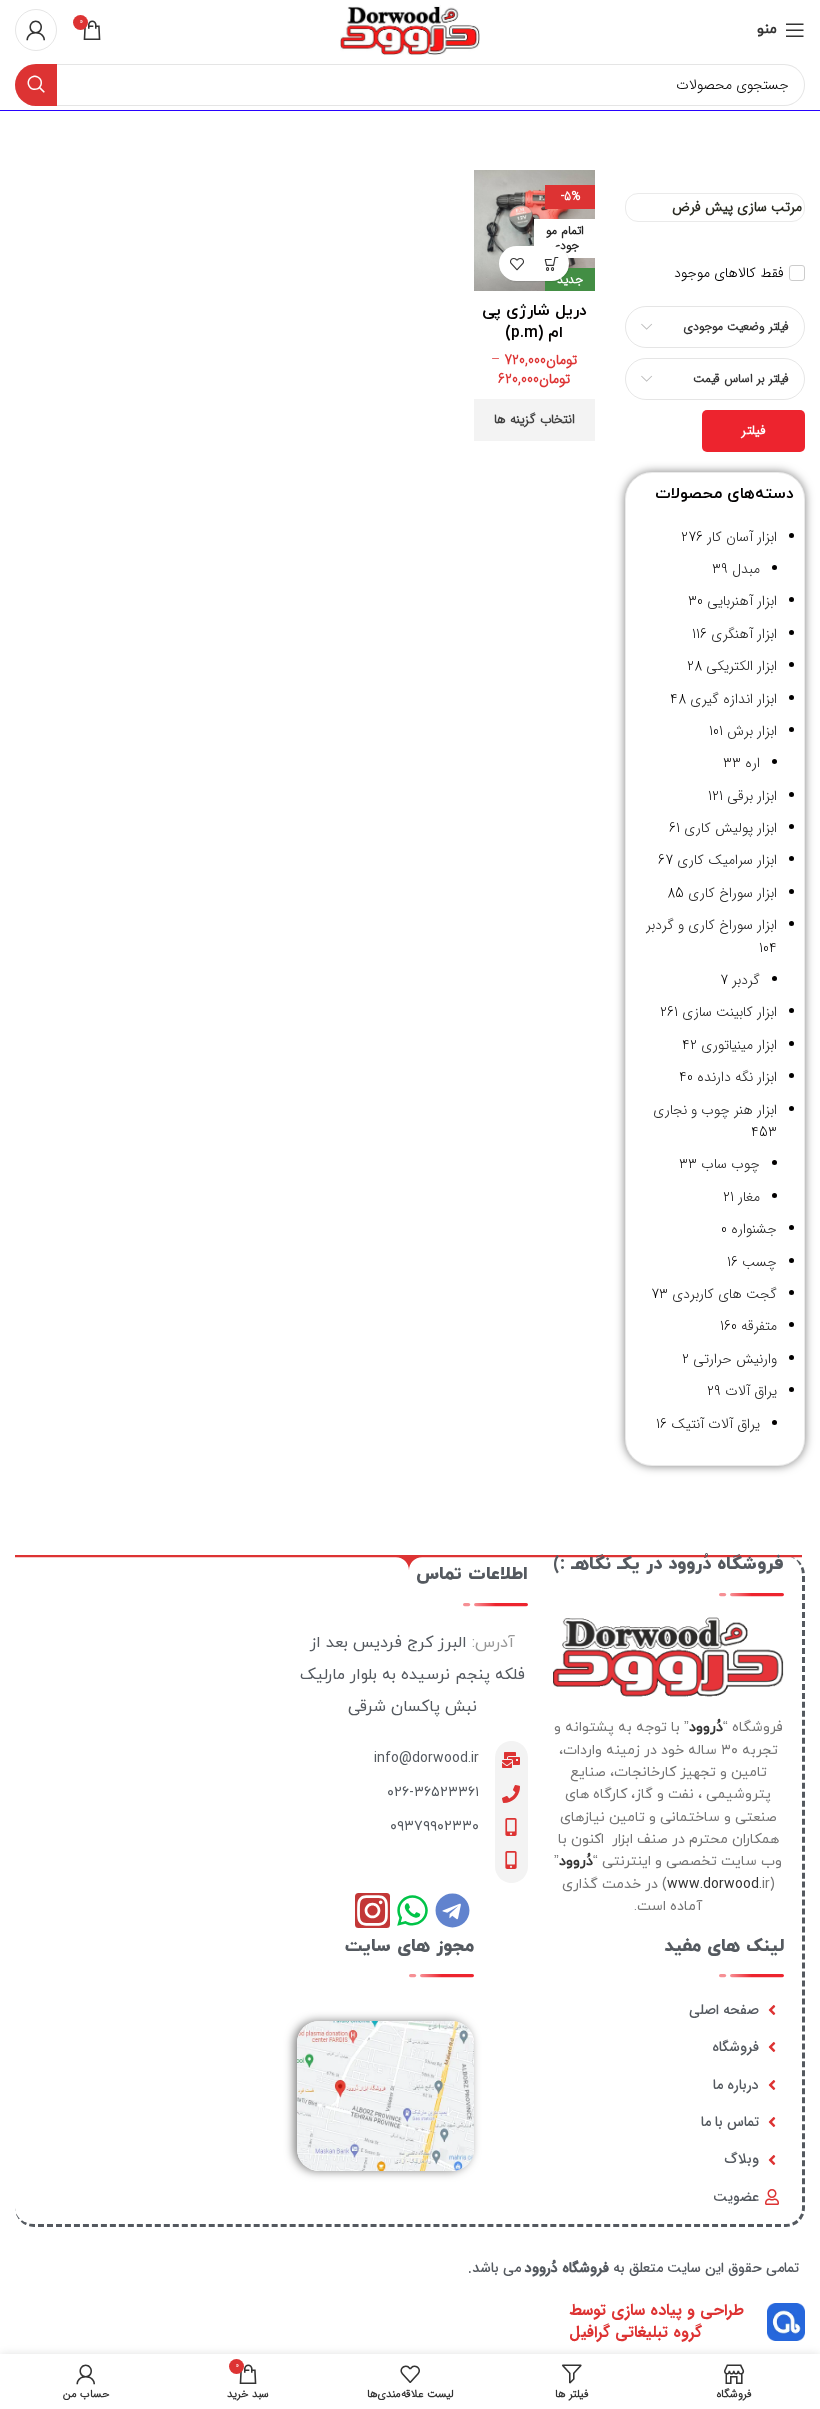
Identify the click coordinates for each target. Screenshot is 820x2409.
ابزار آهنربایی (742, 601)
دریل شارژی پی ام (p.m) (534, 322)
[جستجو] (36, 85)
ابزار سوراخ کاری (732, 893)
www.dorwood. (714, 1884)
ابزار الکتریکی (741, 666)
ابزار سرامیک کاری (727, 860)
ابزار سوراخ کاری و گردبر (711, 925)
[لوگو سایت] (410, 29)
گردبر (746, 980)
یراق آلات (751, 1391)
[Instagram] (372, 1910)
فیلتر (753, 430)
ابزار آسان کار (742, 537)
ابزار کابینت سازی (729, 1012)
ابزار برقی (752, 796)
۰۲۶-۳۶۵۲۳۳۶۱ (433, 1792)
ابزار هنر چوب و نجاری (715, 1110)
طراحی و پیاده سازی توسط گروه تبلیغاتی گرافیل (656, 2321)
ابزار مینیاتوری (739, 1045)
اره (752, 763)
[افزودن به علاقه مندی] (516, 263)
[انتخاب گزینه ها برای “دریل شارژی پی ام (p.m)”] (551, 263)
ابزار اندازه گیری (733, 699)
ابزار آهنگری (744, 634)
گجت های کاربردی (724, 1294)
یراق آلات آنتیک (715, 1424)
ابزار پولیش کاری (730, 828)
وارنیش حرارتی (735, 1359)
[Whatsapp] (412, 1910)
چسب (759, 1262)
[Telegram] (452, 1910)
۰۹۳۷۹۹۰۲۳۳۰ (434, 1826)
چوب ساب (730, 1164)
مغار (749, 1197)
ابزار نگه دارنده (737, 1077)
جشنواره (754, 1229)
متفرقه (759, 1326)
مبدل (746, 569)
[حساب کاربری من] (36, 30)
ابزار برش (752, 731)
